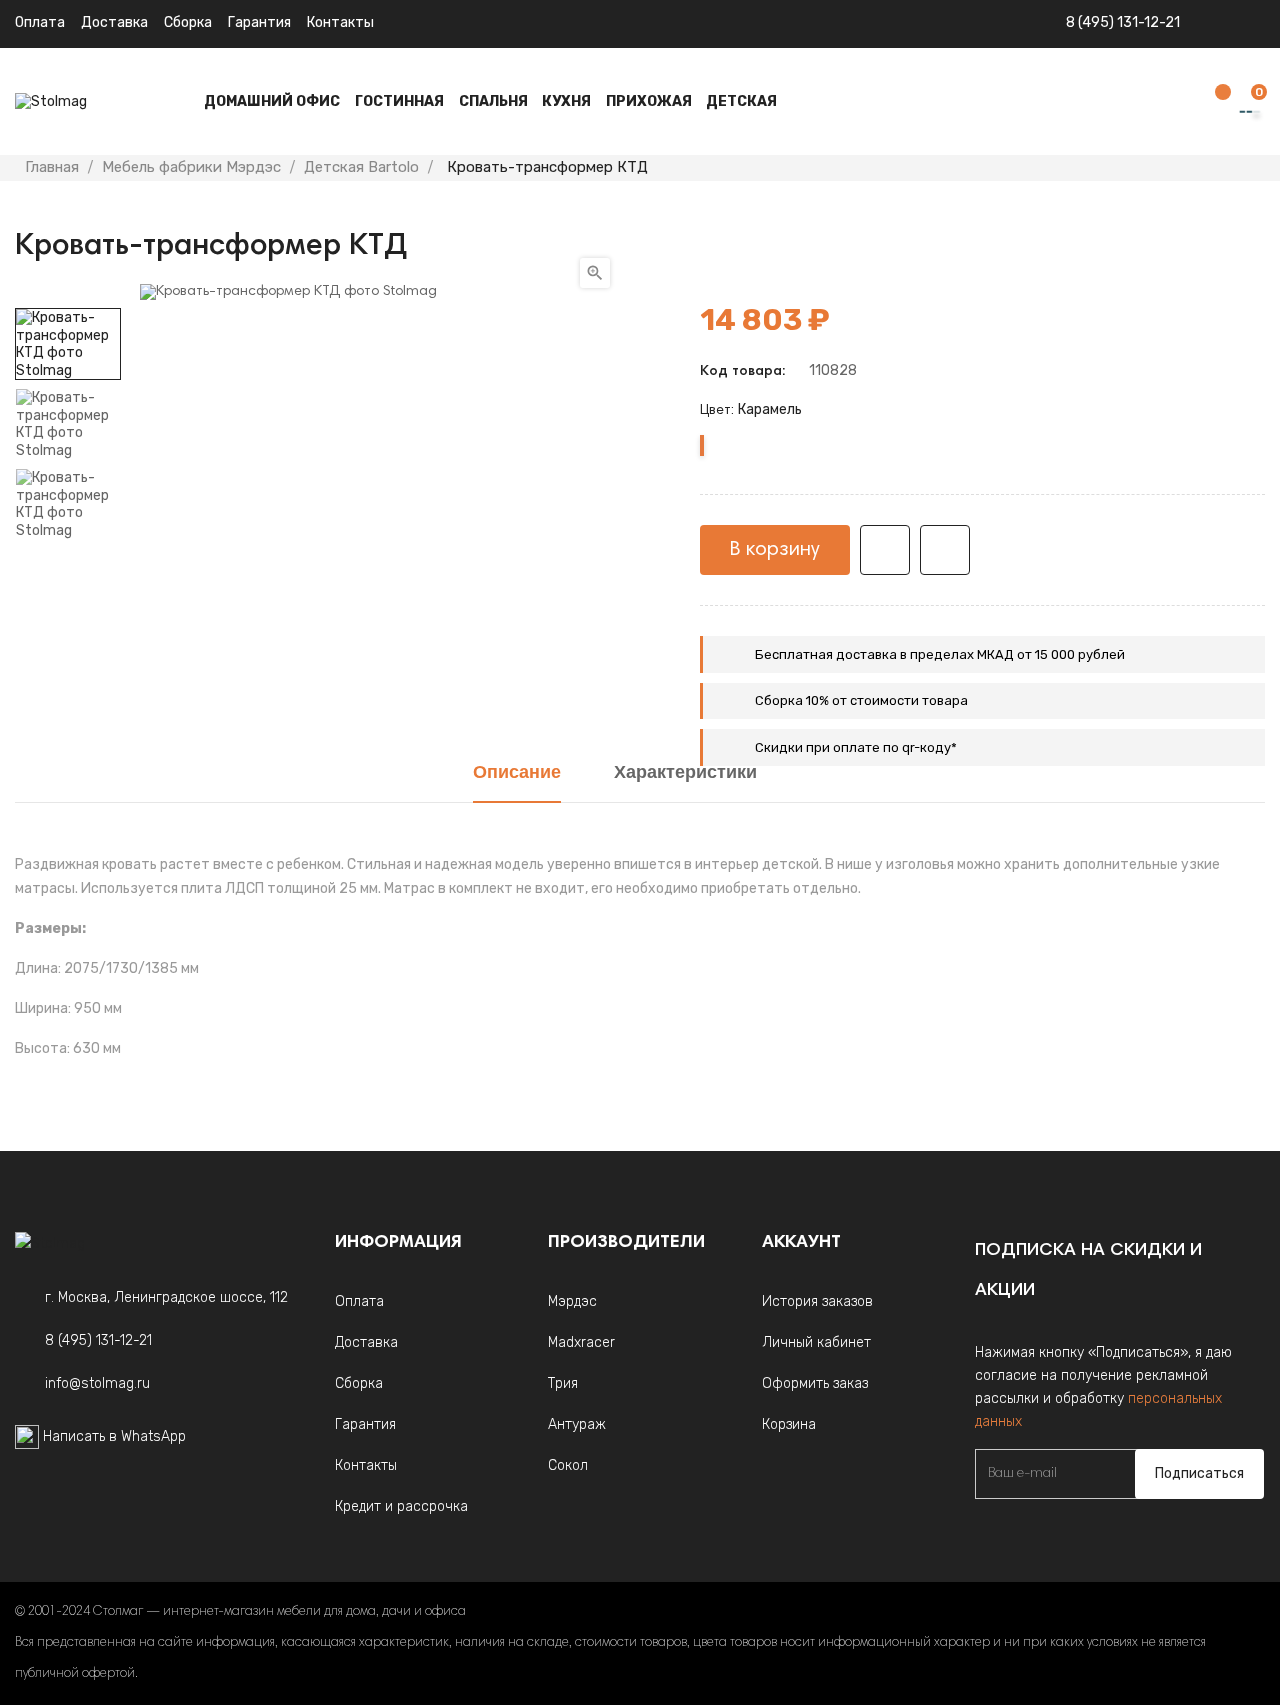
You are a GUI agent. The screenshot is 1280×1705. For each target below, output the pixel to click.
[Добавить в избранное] (885, 550)
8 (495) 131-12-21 (1123, 22)
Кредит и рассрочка (401, 1506)
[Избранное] (1213, 102)
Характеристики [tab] (685, 774)
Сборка (188, 22)
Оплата (40, 22)
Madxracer (581, 1342)
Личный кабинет (816, 1342)
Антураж (577, 1424)
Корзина (789, 1424)
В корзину (775, 550)
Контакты (340, 22)
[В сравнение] (945, 550)
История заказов (817, 1301)
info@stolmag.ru (97, 1383)
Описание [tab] (517, 774)
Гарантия (259, 22)
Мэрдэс (572, 1301)
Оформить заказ (815, 1383)
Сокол (568, 1465)
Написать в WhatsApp (114, 1436)
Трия (563, 1383)
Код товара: (742, 372)
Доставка (114, 22)
